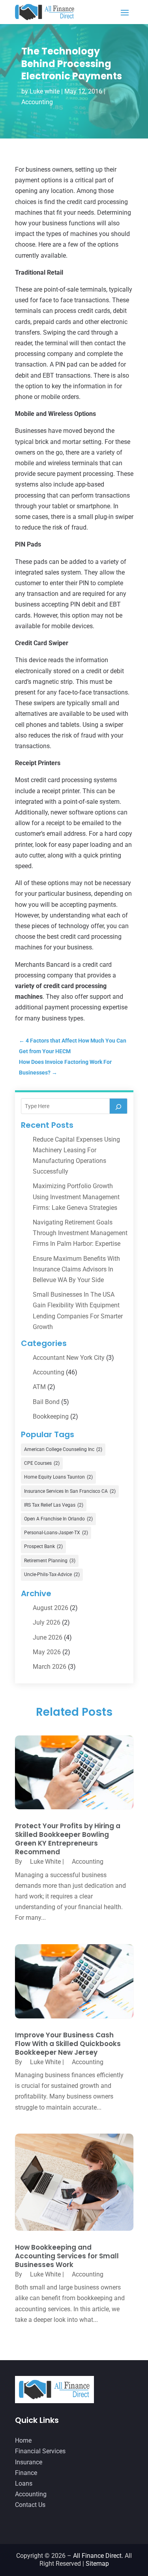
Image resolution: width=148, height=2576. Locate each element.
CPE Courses (42, 1463)
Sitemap (97, 2564)
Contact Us (30, 2505)
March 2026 (50, 1667)
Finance (26, 2473)
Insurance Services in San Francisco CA (70, 1491)
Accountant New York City (69, 1358)
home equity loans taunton (58, 1477)
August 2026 (51, 1608)
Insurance (29, 2462)
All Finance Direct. (98, 2556)
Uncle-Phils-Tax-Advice (52, 1574)
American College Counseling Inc (63, 1449)
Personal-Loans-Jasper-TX (56, 1533)
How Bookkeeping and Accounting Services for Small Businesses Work (67, 2256)
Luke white (45, 91)
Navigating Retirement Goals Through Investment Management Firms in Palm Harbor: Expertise (80, 1233)
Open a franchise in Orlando (58, 1519)
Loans (24, 2483)
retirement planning (50, 1561)
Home (23, 2440)
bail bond (46, 1402)
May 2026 (47, 1652)
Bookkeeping (51, 1416)
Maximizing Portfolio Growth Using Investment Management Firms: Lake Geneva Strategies (76, 1197)
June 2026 (48, 1637)
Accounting (37, 102)
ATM (39, 1387)
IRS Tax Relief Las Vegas (54, 1505)
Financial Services (40, 2451)
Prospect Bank (43, 1546)
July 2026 (47, 1622)
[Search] (118, 1106)
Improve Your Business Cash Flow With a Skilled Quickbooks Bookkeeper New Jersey (68, 2044)
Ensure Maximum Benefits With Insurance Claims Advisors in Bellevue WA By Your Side (76, 1269)
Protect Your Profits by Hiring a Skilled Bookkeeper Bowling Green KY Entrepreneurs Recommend (68, 1839)
